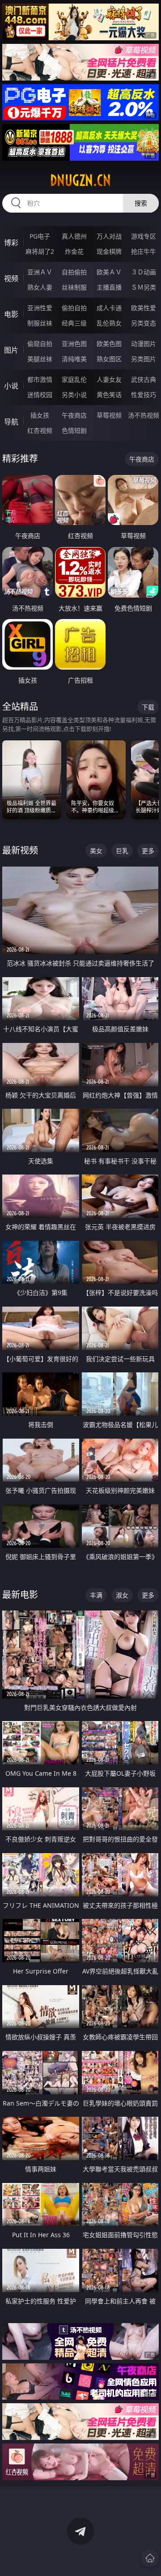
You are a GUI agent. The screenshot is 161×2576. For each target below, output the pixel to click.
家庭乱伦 (74, 379)
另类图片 (144, 359)
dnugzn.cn (80, 180)
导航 (11, 422)
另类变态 (144, 323)
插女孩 (40, 415)
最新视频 (20, 850)
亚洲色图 (74, 344)
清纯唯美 (74, 359)
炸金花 (74, 251)
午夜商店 (74, 415)
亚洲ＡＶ (40, 272)
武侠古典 (144, 379)
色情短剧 (74, 430)
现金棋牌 (109, 251)
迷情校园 (40, 395)
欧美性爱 (144, 308)
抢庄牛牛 (144, 251)
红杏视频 (40, 430)
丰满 (96, 1595)
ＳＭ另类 (144, 287)
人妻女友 (109, 379)
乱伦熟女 (109, 323)
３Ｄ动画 (144, 272)
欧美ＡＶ (109, 272)
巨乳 (122, 851)
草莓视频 (109, 415)
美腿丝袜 (40, 359)
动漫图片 (144, 344)
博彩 (11, 243)
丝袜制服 (74, 287)
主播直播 (109, 287)
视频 (11, 278)
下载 (148, 707)
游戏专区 (144, 236)
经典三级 (74, 323)
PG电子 (40, 236)
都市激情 (40, 379)
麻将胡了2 (40, 251)
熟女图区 (109, 359)
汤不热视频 (144, 415)
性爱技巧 (144, 395)
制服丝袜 (40, 323)
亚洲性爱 (40, 308)
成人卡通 (109, 308)
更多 (148, 851)
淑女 (122, 1595)
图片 (11, 350)
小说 (11, 386)
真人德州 (74, 236)
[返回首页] (150, 2558)
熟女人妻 (40, 287)
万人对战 (109, 236)
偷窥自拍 (40, 344)
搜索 (141, 203)
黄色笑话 (109, 395)
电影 (11, 314)
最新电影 (20, 1595)
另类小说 (74, 395)
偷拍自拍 (74, 308)
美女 (96, 851)
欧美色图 (109, 344)
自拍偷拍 (74, 272)
